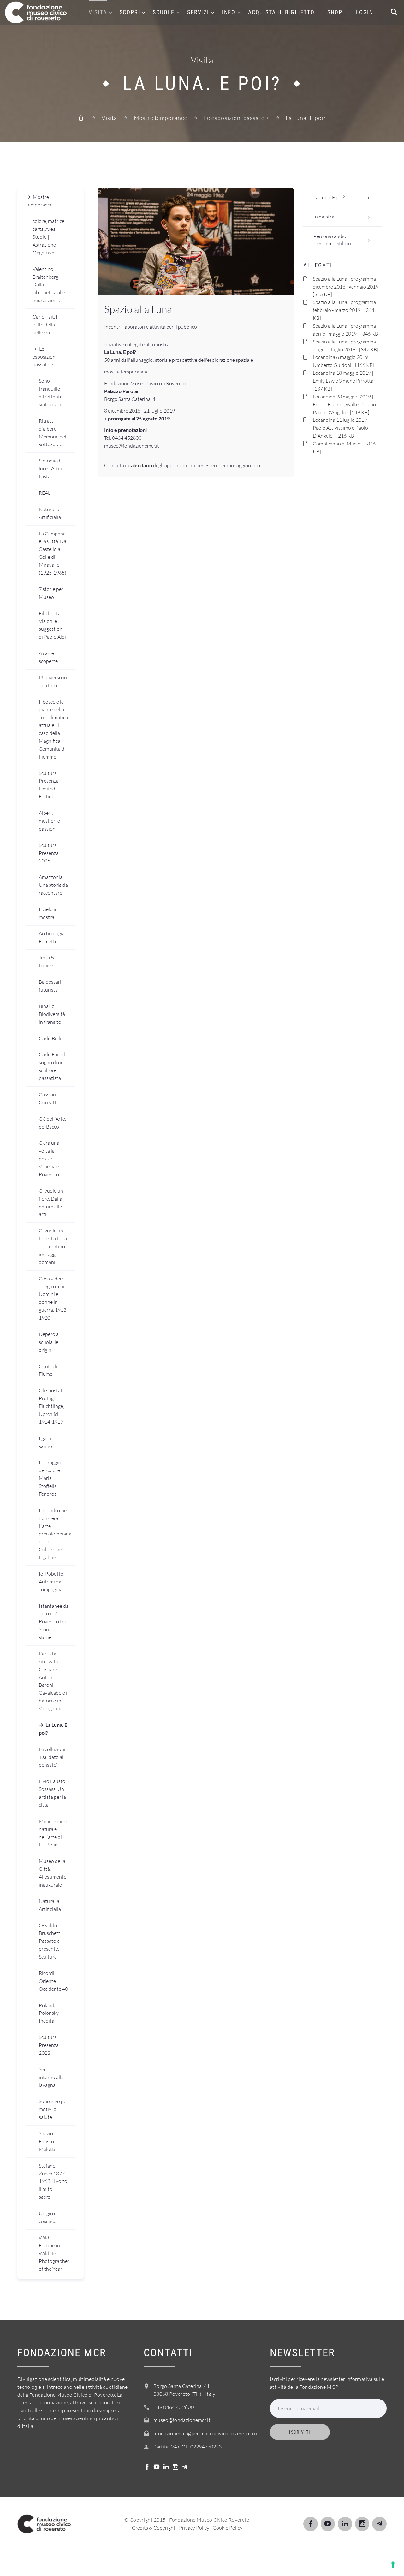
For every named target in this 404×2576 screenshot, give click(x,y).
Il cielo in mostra (48, 913)
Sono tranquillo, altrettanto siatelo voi (51, 393)
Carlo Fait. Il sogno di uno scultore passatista (53, 1066)
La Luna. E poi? (53, 1729)
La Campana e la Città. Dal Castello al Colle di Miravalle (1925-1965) (53, 553)
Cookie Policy (228, 2528)
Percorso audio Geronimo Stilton (332, 240)
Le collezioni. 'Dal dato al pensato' (53, 1757)
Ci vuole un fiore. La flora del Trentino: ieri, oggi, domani (53, 1246)
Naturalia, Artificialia (50, 1905)
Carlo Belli (50, 1038)
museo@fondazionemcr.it (182, 2420)
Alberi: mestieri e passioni (49, 821)
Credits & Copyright (154, 2528)
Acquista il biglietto (281, 12)
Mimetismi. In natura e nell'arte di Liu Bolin (54, 1833)
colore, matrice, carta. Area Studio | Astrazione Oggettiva (49, 237)
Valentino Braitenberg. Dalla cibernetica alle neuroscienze (49, 285)
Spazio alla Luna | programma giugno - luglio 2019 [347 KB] (346, 346)
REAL (45, 493)
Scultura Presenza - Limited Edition (50, 785)
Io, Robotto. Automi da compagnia (52, 1582)
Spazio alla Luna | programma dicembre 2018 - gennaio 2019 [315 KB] (347, 287)
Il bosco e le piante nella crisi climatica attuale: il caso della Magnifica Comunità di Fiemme (53, 729)
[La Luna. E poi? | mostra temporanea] (196, 241)
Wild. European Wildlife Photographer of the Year (54, 2253)
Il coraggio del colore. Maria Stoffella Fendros (50, 1478)
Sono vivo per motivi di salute (53, 2109)
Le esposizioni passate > (237, 118)
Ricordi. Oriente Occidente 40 (53, 1981)
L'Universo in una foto (53, 681)
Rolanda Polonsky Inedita (49, 2013)
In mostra (324, 217)
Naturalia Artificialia (50, 513)
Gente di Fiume (48, 1370)
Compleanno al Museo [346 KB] (344, 447)
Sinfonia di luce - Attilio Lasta (52, 468)
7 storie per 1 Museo (53, 593)
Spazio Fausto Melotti (47, 2141)
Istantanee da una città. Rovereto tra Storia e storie (54, 1622)
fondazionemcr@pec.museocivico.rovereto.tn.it (206, 2433)
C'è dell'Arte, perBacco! (52, 1123)
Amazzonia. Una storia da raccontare (53, 885)
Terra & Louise (47, 961)
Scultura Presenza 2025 (49, 853)
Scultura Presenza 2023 (49, 2045)
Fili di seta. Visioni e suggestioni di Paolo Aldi (52, 625)
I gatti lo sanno (48, 1442)
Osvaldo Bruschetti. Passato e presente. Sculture (51, 1941)
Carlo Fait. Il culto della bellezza (46, 325)
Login (365, 12)
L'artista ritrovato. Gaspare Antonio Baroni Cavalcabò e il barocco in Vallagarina (54, 1681)
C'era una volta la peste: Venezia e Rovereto (49, 1159)
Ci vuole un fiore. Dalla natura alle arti (51, 1203)
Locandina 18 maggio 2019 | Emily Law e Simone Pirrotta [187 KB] (345, 381)
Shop (335, 12)
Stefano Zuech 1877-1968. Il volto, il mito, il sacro (53, 2181)
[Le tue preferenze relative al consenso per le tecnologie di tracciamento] (393, 2565)
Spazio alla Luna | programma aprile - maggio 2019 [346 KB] (346, 330)
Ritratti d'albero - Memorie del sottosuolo (53, 433)
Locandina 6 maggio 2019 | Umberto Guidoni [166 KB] (344, 361)
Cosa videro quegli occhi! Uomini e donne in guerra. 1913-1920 (53, 1298)
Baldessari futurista (50, 986)
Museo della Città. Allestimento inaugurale (53, 1873)
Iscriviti (300, 2432)
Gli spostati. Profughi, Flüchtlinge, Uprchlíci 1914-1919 (52, 1406)
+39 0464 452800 (174, 2407)
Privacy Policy (194, 2528)
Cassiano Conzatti (49, 1098)
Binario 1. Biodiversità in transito (52, 1014)
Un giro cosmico (48, 2217)
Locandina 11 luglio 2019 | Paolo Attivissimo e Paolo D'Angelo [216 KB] (341, 428)
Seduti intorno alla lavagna (51, 2077)
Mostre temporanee (161, 118)
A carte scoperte (48, 657)
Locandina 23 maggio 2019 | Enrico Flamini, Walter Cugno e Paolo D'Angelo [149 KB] (346, 404)
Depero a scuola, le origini (49, 1342)
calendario (140, 465)
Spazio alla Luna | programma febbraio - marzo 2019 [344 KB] (344, 310)
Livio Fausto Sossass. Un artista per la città (52, 1793)
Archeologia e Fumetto (53, 937)
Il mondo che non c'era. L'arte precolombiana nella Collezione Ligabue (55, 1534)
